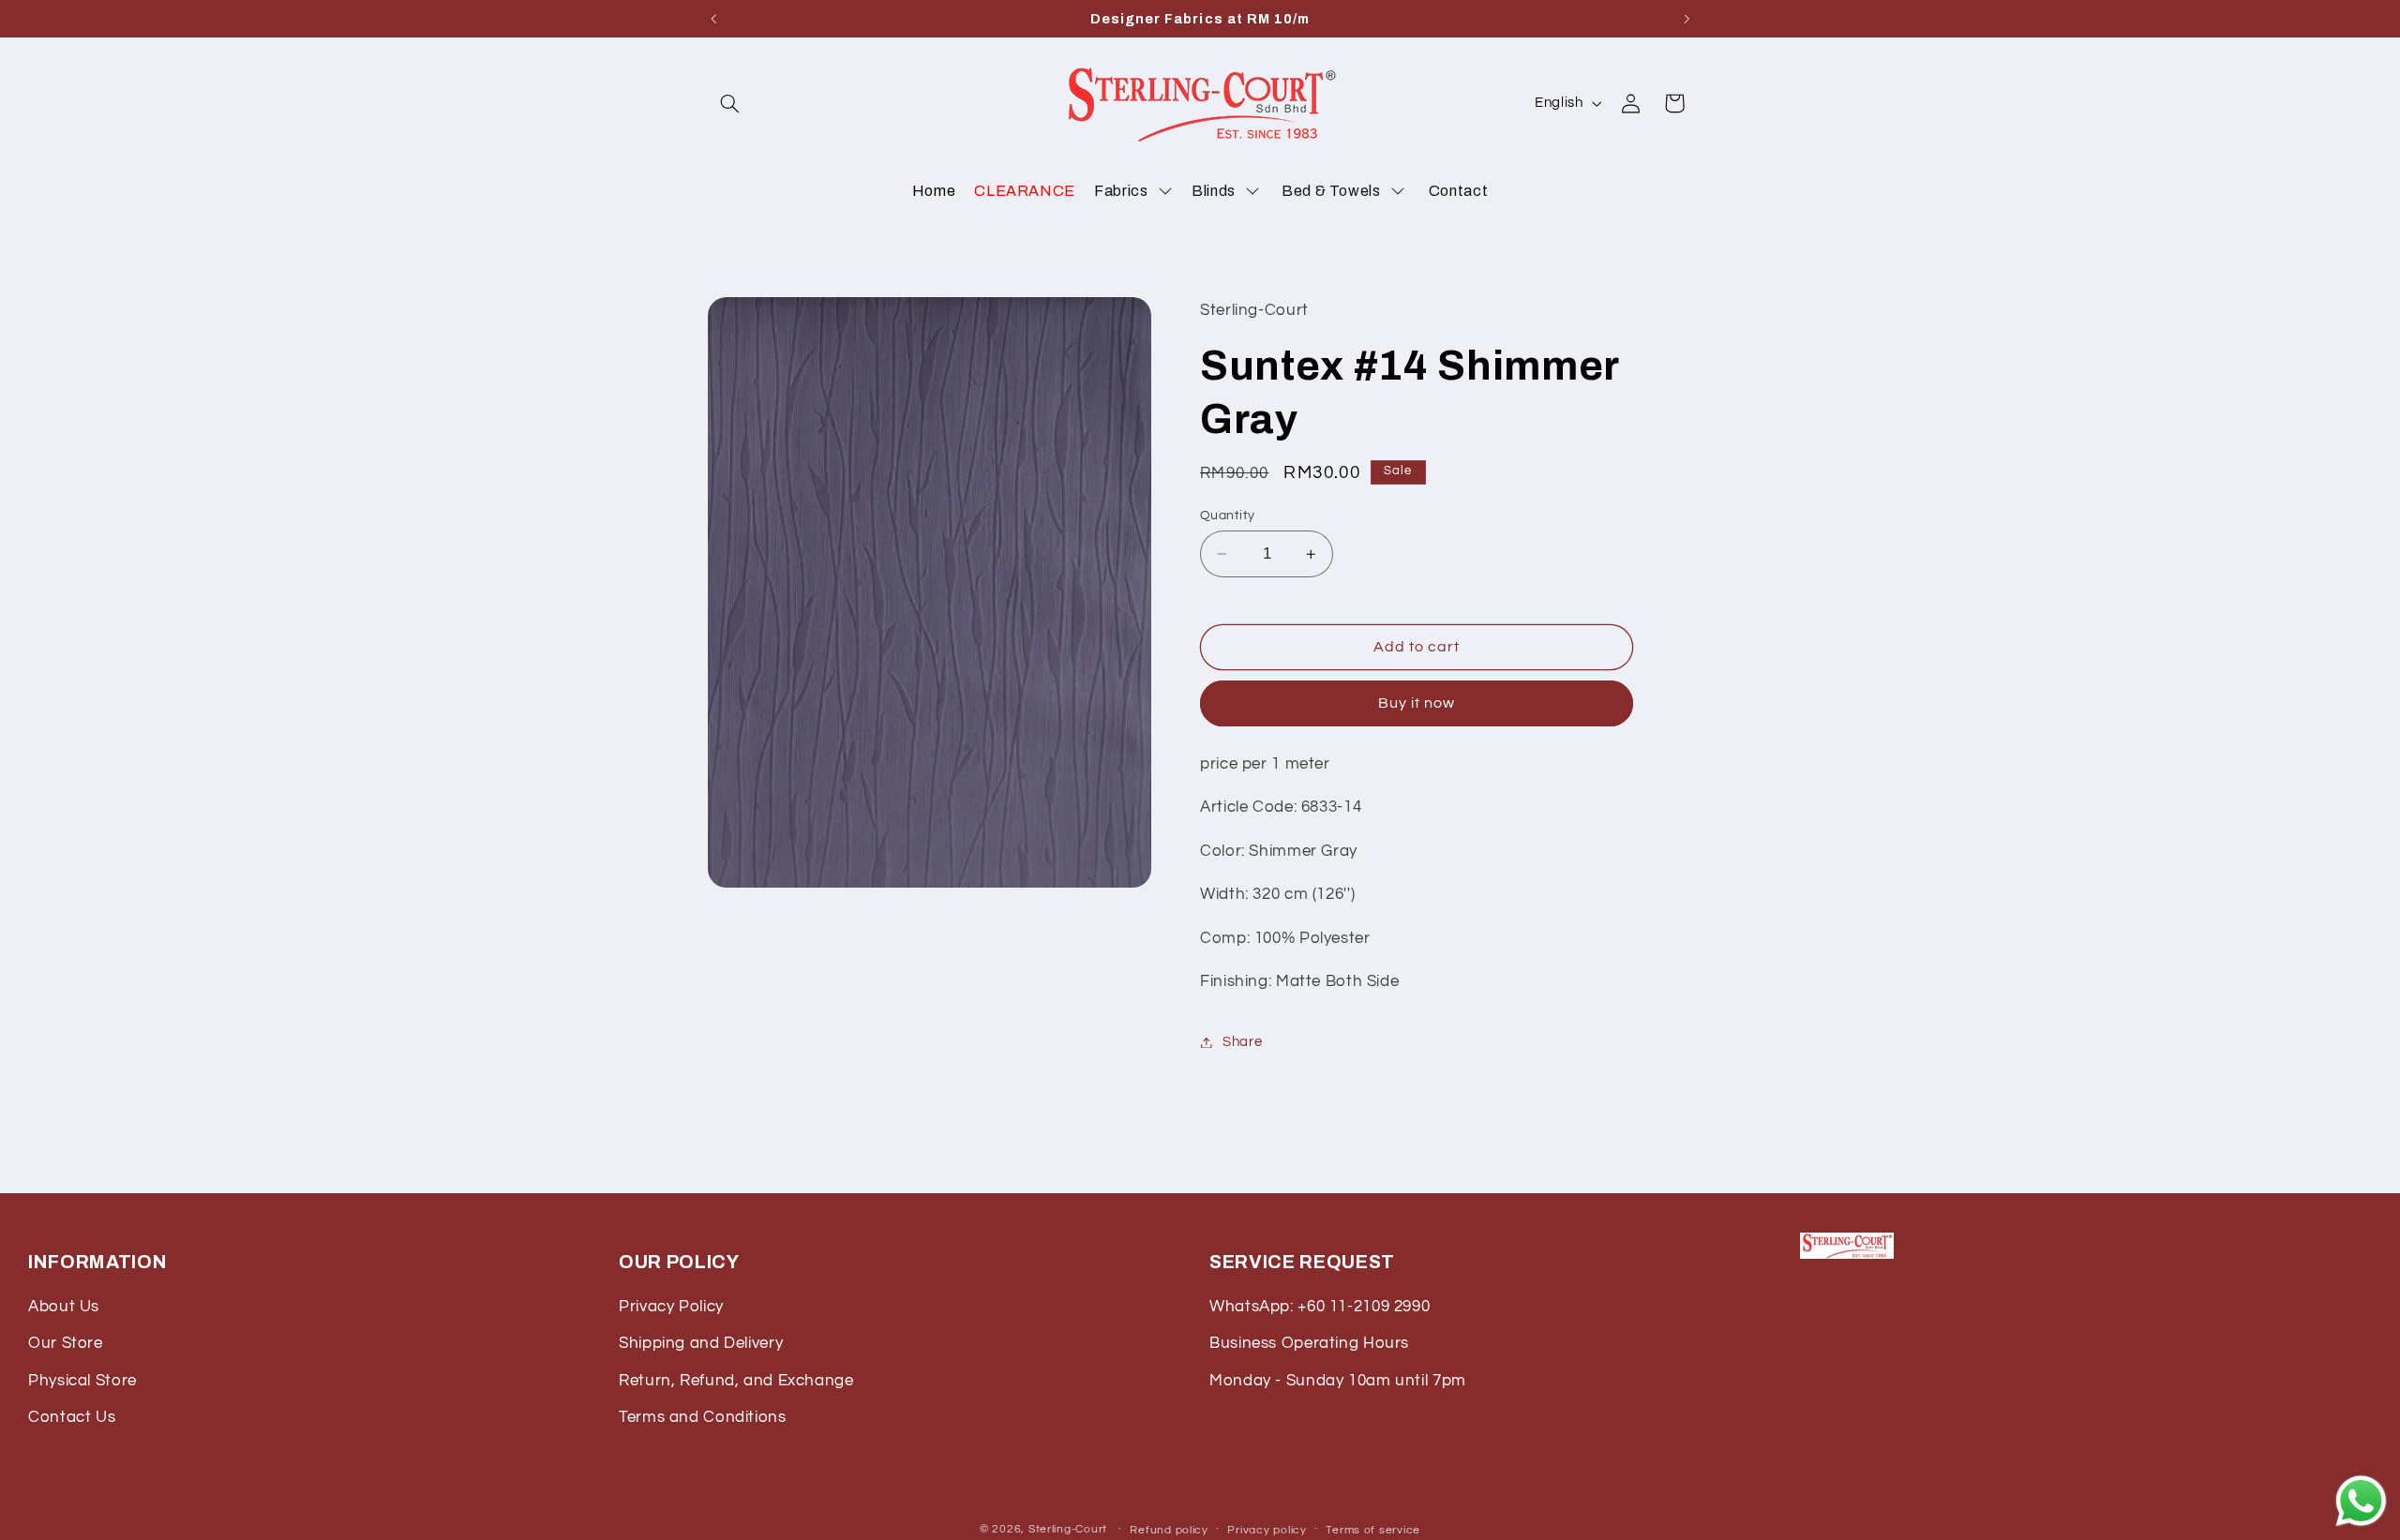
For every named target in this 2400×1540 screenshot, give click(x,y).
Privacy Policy (671, 1307)
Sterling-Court (1068, 1529)
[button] (729, 103)
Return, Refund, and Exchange (736, 1381)
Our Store (66, 1343)
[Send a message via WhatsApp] (2361, 1501)
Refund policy (1169, 1530)
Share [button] (1242, 1042)
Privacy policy (1267, 1530)
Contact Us (72, 1417)
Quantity (1227, 516)
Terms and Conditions (703, 1417)
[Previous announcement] (713, 19)
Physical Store (82, 1381)
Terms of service (1373, 1530)
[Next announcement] (1687, 19)
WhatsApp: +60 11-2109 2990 (1320, 1307)
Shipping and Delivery (701, 1343)
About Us (64, 1307)
